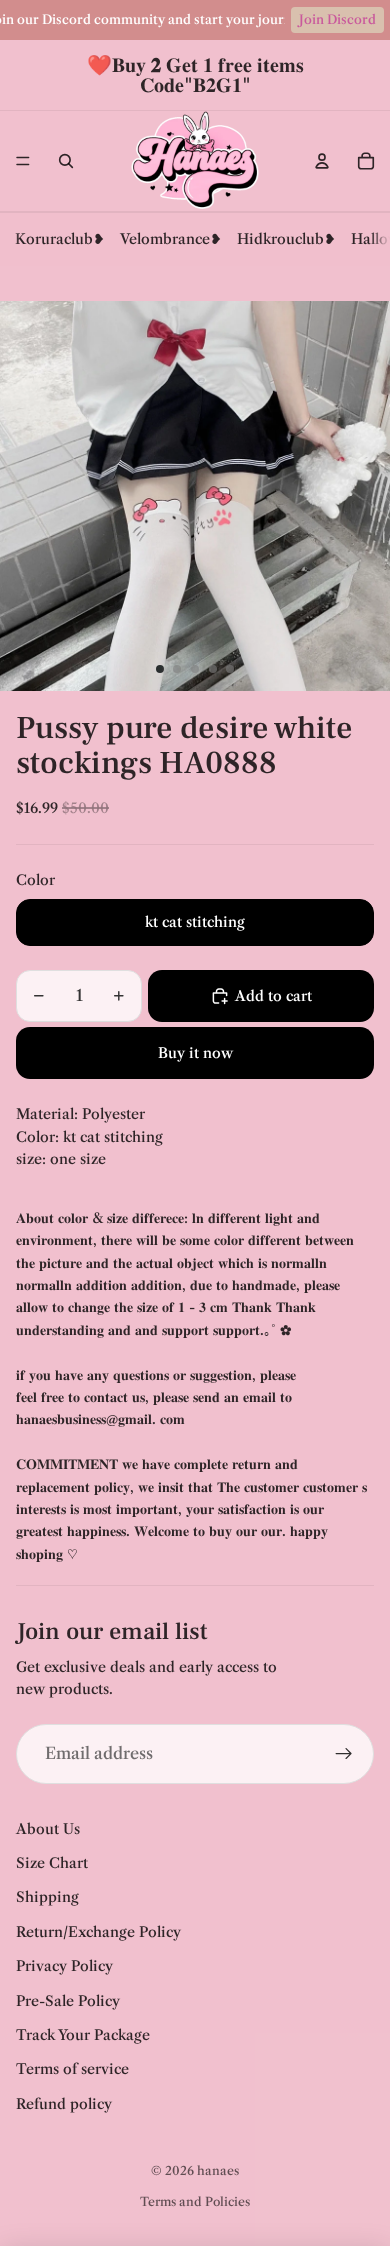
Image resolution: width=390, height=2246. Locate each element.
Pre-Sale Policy (68, 2001)
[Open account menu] (322, 161)
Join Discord (337, 19)
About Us (48, 1829)
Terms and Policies (195, 2201)
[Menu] (23, 161)
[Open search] (66, 161)
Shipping (47, 1897)
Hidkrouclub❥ (286, 239)
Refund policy (64, 2104)
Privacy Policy (64, 1966)
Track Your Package (83, 2035)
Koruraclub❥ (60, 239)
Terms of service (72, 2069)
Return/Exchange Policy (98, 1932)
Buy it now (195, 1053)
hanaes (218, 2170)
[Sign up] (344, 1754)
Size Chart (52, 1863)
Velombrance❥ (171, 239)
